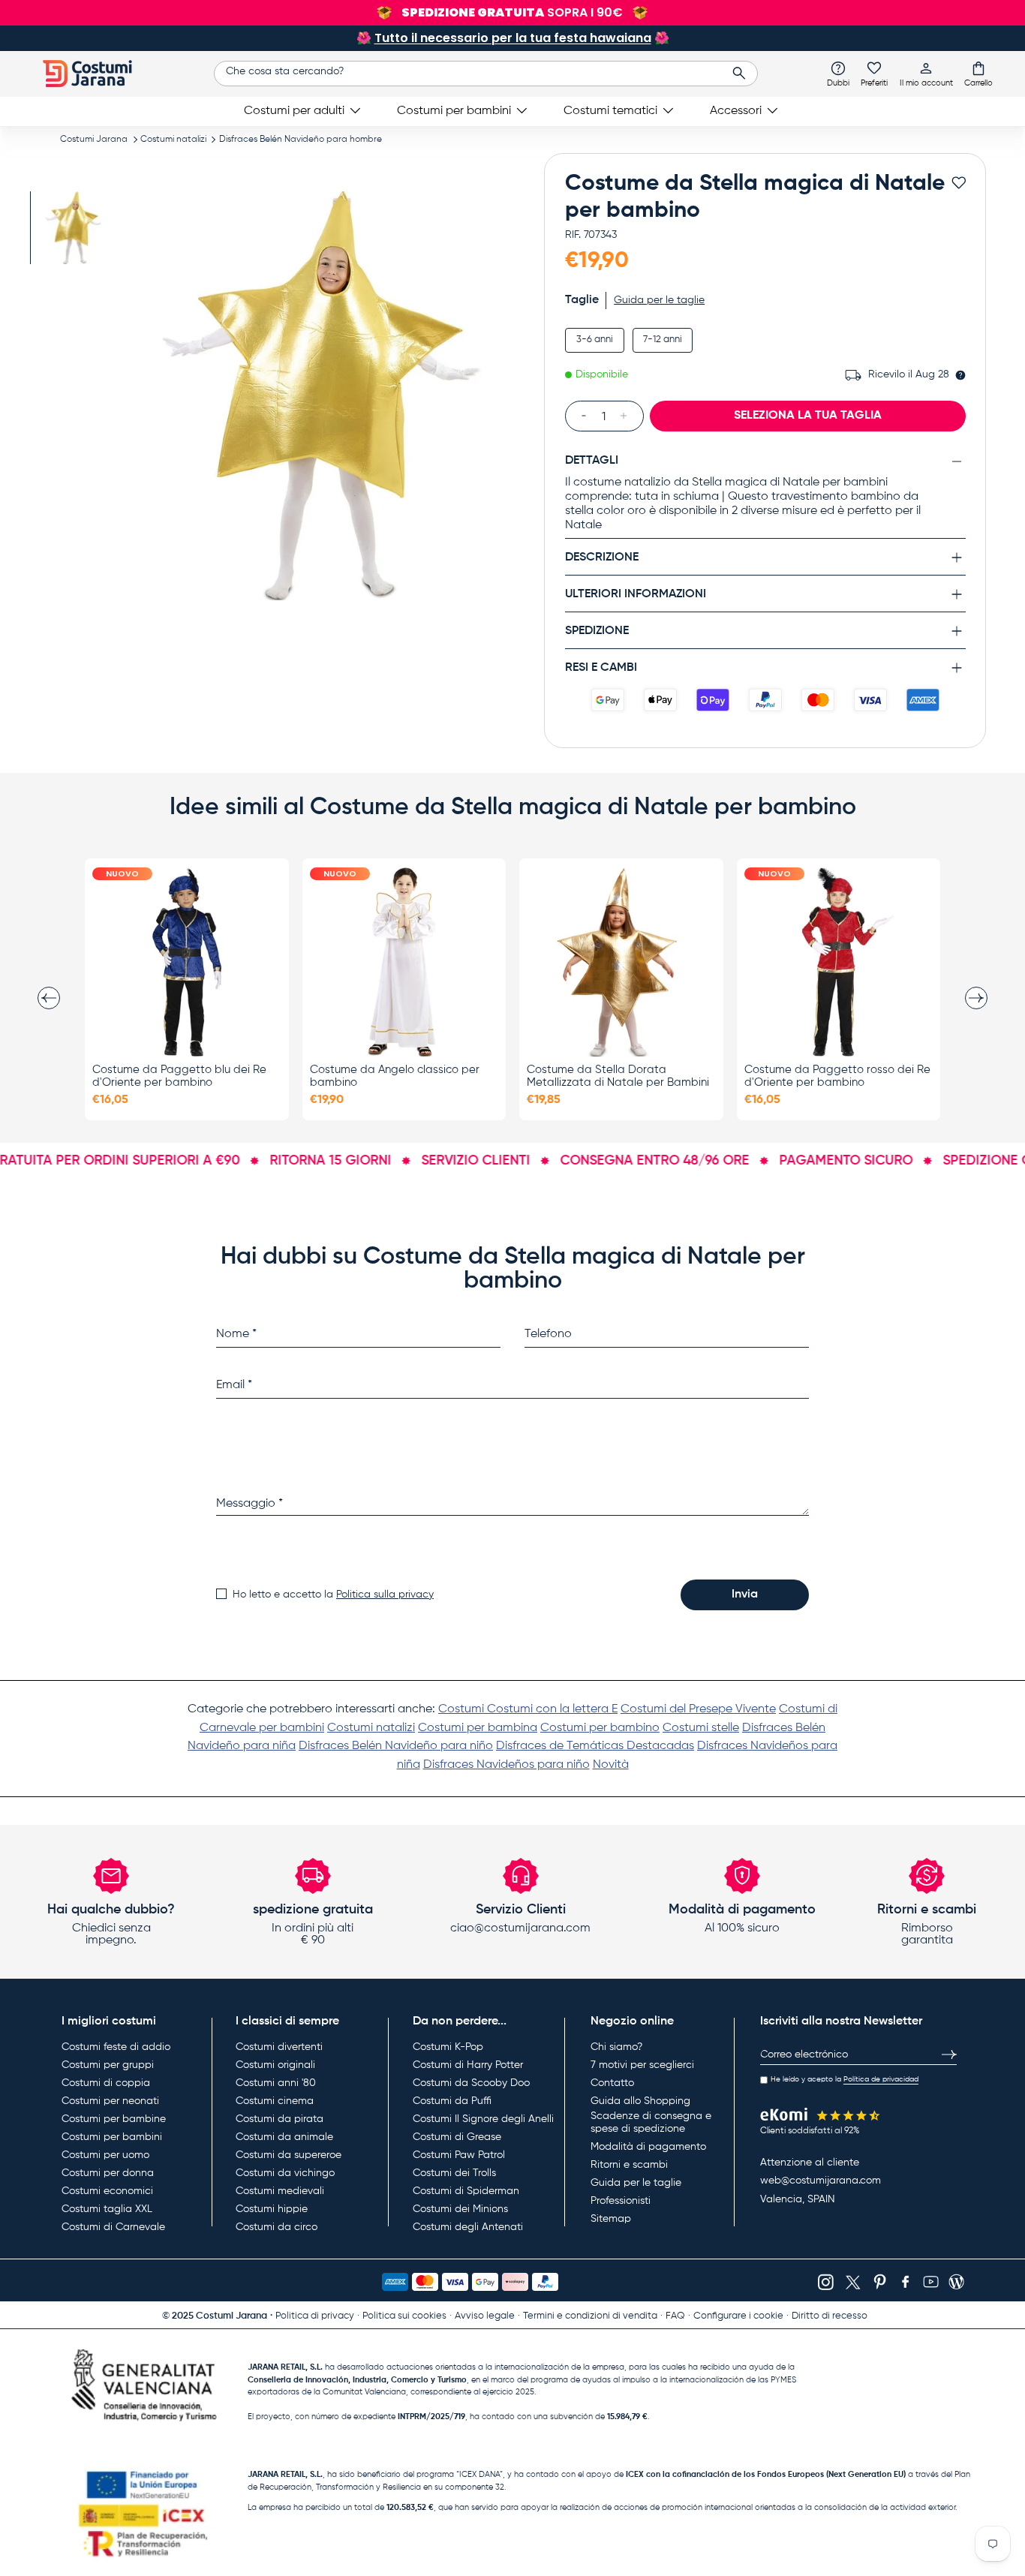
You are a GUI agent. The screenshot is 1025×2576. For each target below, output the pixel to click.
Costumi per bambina (478, 1728)
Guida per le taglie (636, 2183)
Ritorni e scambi (629, 2165)
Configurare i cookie (738, 2316)
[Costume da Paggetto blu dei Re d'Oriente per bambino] (187, 962)
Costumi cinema (275, 2101)
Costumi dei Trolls (454, 2173)
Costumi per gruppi (108, 2065)
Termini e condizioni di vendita (590, 2316)
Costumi (463, 1709)
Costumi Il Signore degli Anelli (483, 2119)
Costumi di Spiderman (466, 2191)
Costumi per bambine (114, 2119)
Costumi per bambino (600, 1728)
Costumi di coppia (106, 2083)
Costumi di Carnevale (113, 2227)
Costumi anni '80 (276, 2083)
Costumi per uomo (105, 2155)
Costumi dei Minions (460, 2209)
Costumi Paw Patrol (459, 2155)
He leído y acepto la (845, 2079)
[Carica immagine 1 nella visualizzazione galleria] (73, 228)
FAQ (675, 2316)
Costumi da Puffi (452, 2101)
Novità (611, 1765)
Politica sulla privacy (385, 1595)
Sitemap (611, 2219)
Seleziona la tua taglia (808, 416)
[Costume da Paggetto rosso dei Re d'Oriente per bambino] (839, 962)
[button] (978, 74)
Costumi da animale (284, 2137)
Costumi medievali (280, 2191)
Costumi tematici (610, 111)
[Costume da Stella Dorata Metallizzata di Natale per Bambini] (621, 962)
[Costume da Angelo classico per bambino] (404, 962)
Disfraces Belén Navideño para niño (396, 1746)
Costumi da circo (277, 2227)
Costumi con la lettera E (552, 1709)
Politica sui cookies (404, 2316)
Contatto (612, 2083)
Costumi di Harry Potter (468, 2065)
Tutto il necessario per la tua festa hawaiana (513, 38)
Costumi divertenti (279, 2047)
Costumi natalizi (173, 140)
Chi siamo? (616, 2047)
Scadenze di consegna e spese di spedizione (651, 2123)
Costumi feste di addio (116, 2047)
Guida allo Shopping (640, 2101)
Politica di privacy (315, 2316)
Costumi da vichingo (285, 2173)
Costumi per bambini (454, 111)
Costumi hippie (272, 2209)
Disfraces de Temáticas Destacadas (595, 1746)
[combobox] (486, 74)
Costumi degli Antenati (468, 2227)
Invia (745, 1595)
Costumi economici (107, 2191)
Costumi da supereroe (289, 2155)
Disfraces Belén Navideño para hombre (301, 140)
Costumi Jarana (94, 140)
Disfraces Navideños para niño (506, 1765)
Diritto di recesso (830, 2316)
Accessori (736, 111)
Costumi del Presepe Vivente (698, 1709)
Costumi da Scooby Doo (471, 2083)
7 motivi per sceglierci (642, 2065)
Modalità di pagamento (648, 2147)
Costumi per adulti (294, 111)
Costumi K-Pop (448, 2047)
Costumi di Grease (457, 2137)
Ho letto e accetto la (333, 1595)
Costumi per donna (108, 2173)
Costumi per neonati (110, 2101)
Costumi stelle (701, 1728)
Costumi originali (275, 2065)
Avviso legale (485, 2316)
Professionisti (621, 2201)
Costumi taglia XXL (107, 2209)
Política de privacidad (881, 2079)
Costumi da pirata (280, 2119)
